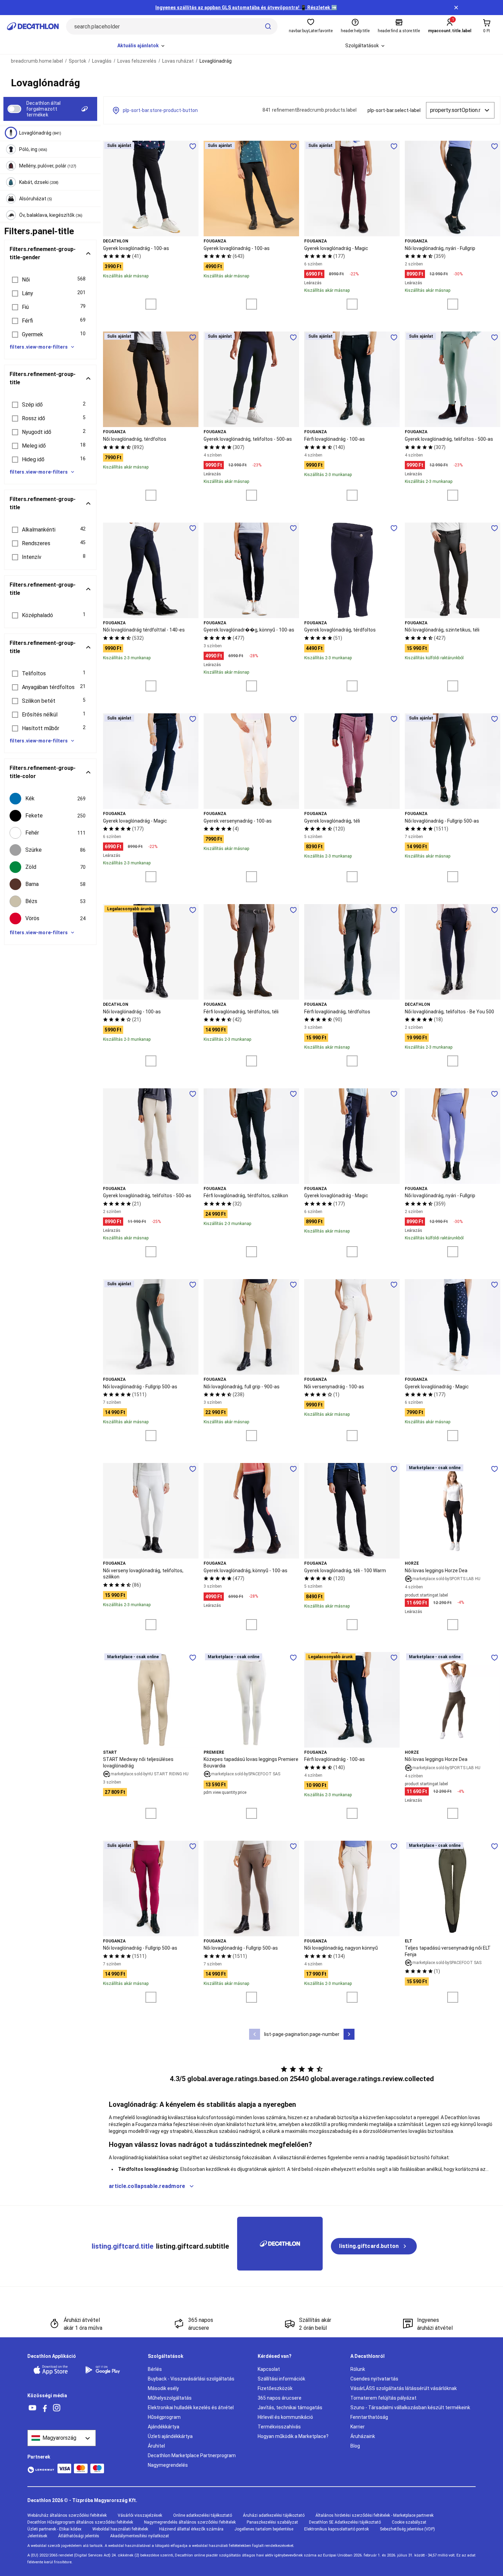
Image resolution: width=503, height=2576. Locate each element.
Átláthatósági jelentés (79, 2536)
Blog (355, 2446)
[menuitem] (141, 46)
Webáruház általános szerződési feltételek (67, 2515)
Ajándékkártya (164, 2427)
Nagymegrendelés (168, 2465)
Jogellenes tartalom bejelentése (264, 2529)
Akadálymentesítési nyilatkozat (140, 2536)
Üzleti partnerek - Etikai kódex (54, 2529)
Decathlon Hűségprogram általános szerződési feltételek (80, 2522)
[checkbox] (50, 799)
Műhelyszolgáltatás (170, 2398)
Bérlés (155, 2369)
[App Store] (55, 2370)
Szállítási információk (281, 2379)
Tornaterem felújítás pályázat (383, 2398)
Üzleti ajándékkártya (170, 2436)
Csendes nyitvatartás (374, 2379)
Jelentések (37, 2536)
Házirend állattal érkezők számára (191, 2529)
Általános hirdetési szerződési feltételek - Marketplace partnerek (375, 2515)
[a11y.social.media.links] (33, 2408)
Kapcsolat (269, 2369)
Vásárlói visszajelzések (140, 2515)
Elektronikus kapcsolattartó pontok (337, 2529)
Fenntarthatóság (369, 2417)
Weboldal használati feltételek (120, 2529)
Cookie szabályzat (409, 2522)
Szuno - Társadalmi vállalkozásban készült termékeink (410, 2408)
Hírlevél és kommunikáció (285, 2417)
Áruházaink (363, 2436)
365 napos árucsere (280, 2398)
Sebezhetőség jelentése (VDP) (407, 2529)
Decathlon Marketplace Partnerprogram (192, 2455)
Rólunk (358, 2369)
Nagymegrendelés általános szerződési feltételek (190, 2522)
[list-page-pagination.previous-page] (255, 2034)
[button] (50, 280)
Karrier (358, 2427)
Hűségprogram (164, 2417)
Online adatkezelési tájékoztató (203, 2515)
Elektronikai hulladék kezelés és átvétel (191, 2408)
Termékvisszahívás (279, 2427)
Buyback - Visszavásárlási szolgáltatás (191, 2379)
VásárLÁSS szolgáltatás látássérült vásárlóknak (404, 2388)
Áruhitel (156, 2446)
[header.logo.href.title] (33, 26)
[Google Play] (107, 2370)
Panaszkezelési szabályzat (272, 2522)
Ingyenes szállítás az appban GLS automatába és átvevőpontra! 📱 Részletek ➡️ (246, 8)
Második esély (163, 2388)
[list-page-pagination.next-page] (349, 2034)
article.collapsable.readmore (147, 2186)
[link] (374, 2246)
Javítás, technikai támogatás (290, 2408)
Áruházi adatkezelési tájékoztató (274, 2515)
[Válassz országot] (62, 2438)
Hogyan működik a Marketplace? (293, 2436)
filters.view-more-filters (39, 347)
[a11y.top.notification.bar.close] (456, 8)
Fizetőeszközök (275, 2388)
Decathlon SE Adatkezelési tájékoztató (345, 2522)
